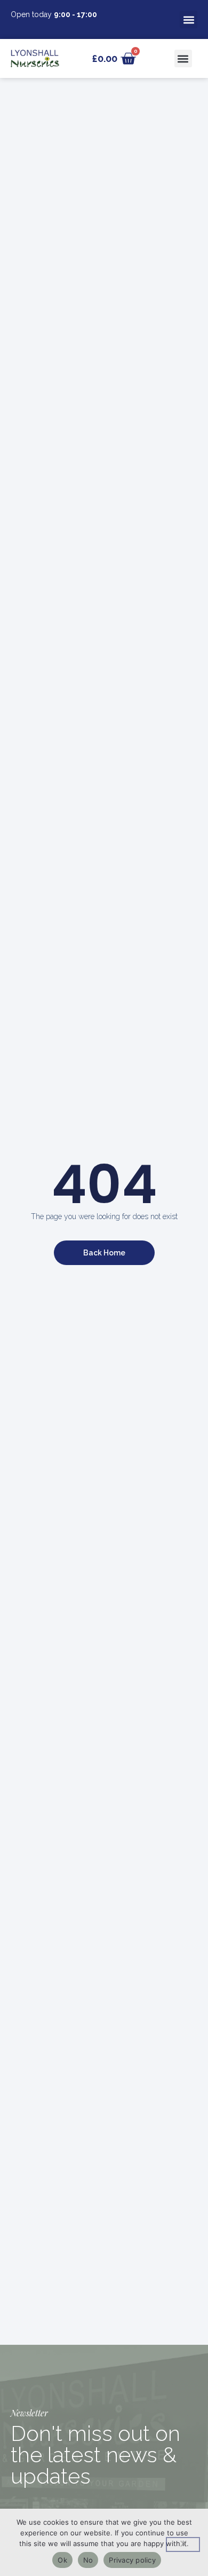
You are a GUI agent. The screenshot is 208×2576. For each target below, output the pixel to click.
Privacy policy (132, 2560)
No (88, 2560)
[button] (189, 19)
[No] (183, 2544)
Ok (62, 2560)
